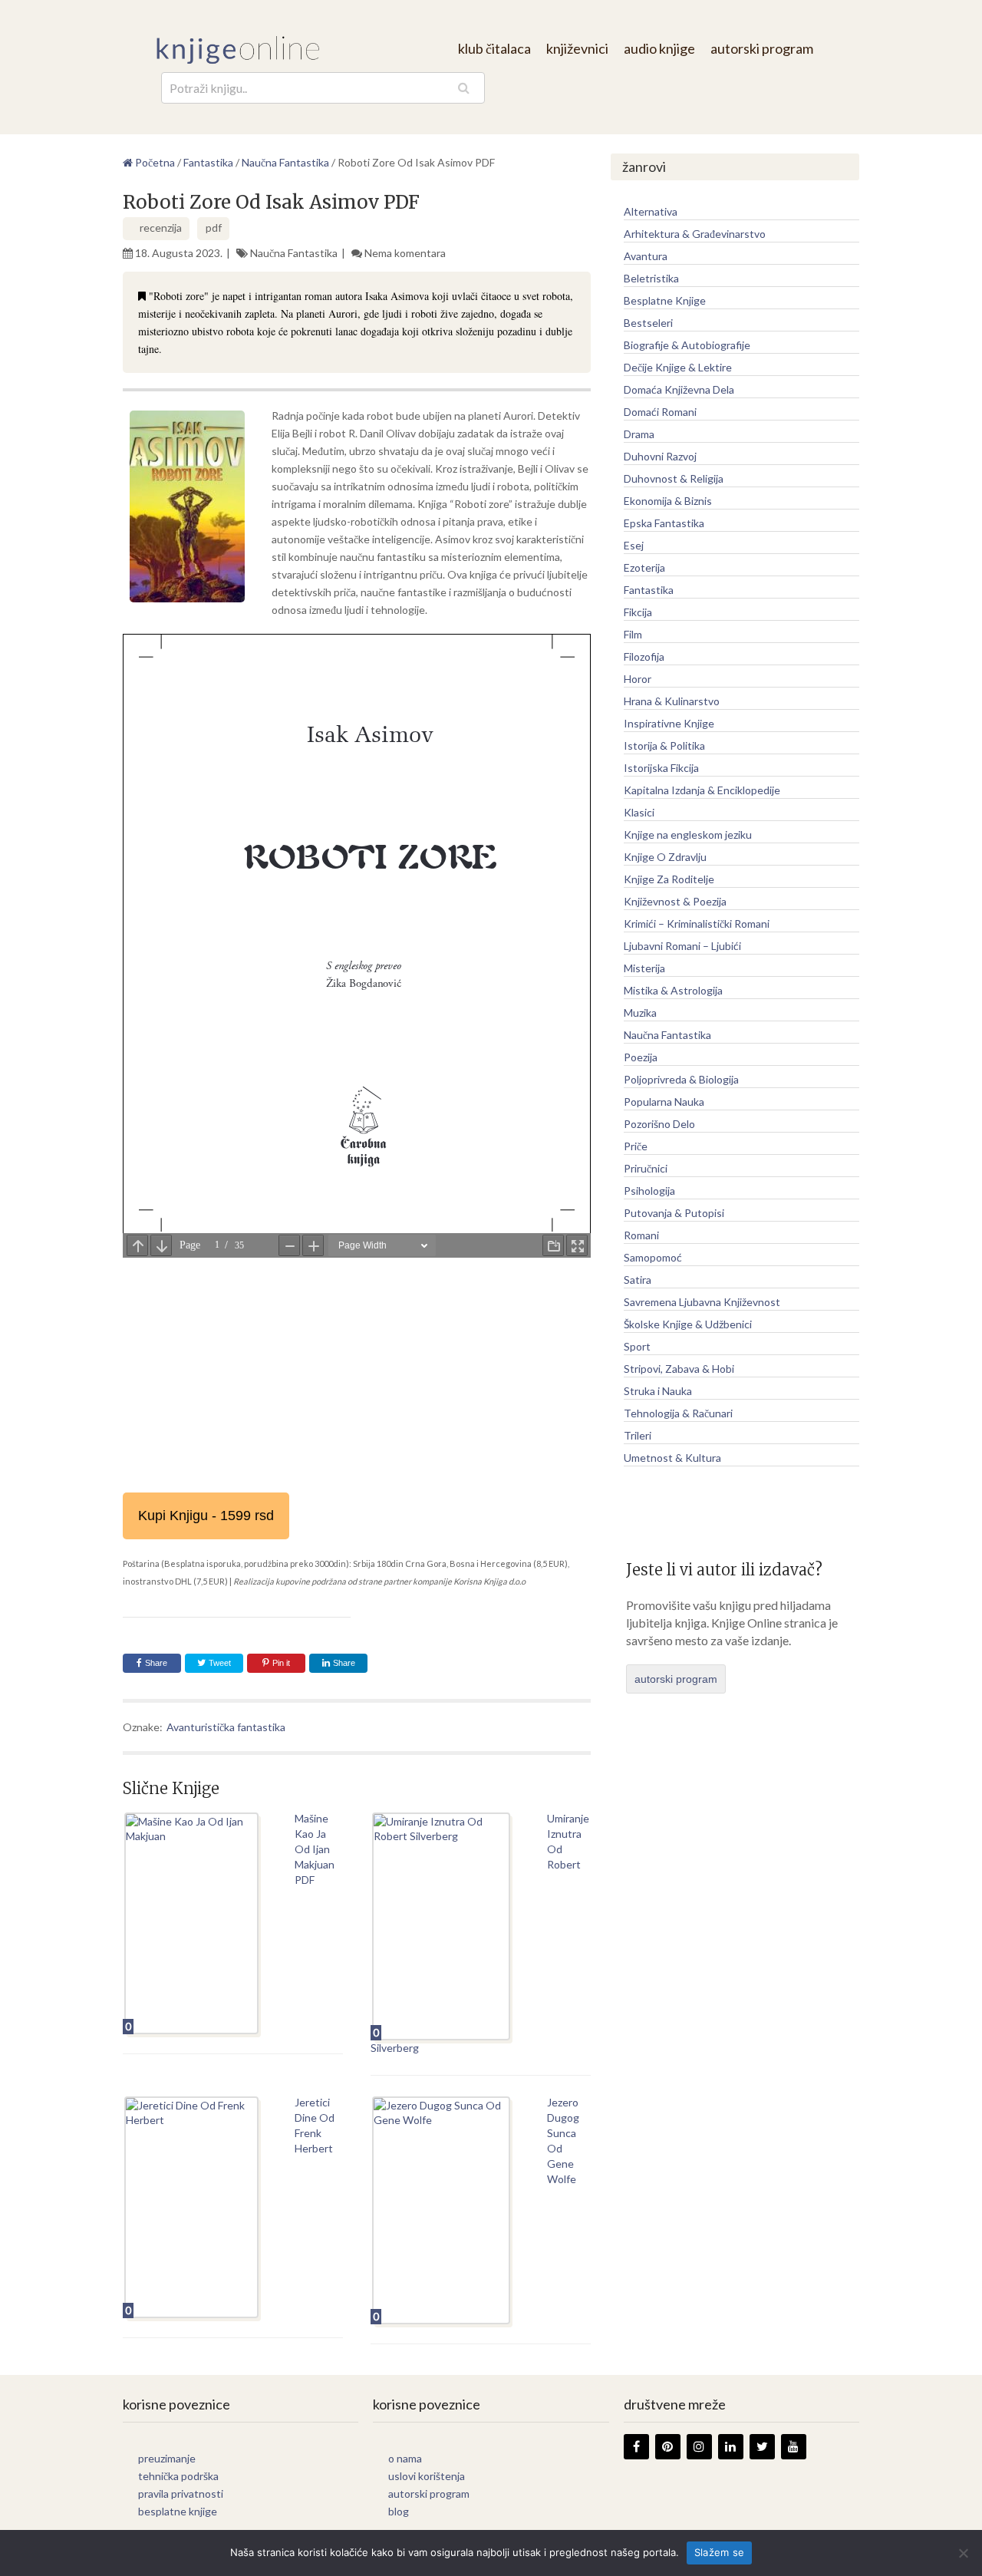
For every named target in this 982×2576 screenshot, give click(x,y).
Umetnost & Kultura (672, 1458)
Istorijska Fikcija (661, 768)
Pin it (281, 1663)
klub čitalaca (494, 48)
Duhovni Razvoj (660, 456)
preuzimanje (167, 2458)
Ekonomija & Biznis (668, 501)
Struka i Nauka (658, 1391)
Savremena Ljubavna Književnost (702, 1302)
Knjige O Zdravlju (665, 857)
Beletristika (651, 278)
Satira (638, 1280)
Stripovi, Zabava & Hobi (679, 1369)
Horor (638, 679)
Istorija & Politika (664, 745)
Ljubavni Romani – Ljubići (682, 946)
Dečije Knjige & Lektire (678, 367)
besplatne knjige (178, 2511)
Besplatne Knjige (665, 300)
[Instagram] (699, 2447)
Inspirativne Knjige (669, 723)
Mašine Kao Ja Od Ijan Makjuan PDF (315, 1849)
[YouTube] (794, 2447)
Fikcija (638, 612)
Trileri (638, 1435)
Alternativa (651, 211)
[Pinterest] (668, 2447)
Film (633, 634)
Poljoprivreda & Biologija (681, 1079)
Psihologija (649, 1191)
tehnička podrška (178, 2476)
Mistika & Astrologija (673, 990)
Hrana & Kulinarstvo (672, 701)
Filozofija (644, 656)
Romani (641, 1235)
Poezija (641, 1057)
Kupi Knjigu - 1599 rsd (206, 1516)
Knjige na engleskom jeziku (688, 834)
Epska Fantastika (664, 523)
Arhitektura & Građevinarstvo (695, 234)
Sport (637, 1346)
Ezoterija (644, 567)
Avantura (646, 256)
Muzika (640, 1013)
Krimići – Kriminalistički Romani (697, 924)
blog (399, 2511)
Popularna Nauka (664, 1102)
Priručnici (646, 1168)
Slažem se (719, 2552)
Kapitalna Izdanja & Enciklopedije (702, 790)
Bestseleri (648, 323)
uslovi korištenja (427, 2476)
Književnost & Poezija (675, 901)
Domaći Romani (660, 412)
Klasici (639, 812)
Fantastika (649, 590)
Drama (639, 434)
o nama (405, 2458)
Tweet (219, 1663)
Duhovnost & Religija (674, 478)
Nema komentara (405, 253)
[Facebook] (636, 2447)
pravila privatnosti (181, 2494)
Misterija (644, 968)
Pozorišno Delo (659, 1124)
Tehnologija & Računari (678, 1413)
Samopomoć (653, 1257)
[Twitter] (762, 2447)
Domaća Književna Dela (679, 389)
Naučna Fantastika (294, 253)
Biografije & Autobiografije (687, 345)
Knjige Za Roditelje (669, 879)
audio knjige (659, 48)
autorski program (762, 48)
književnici (577, 48)
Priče (636, 1146)
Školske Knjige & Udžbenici (688, 1324)
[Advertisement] (357, 1370)
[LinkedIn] (731, 2447)
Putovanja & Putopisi (674, 1213)
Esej (634, 545)
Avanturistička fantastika (226, 1727)
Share (156, 1663)
